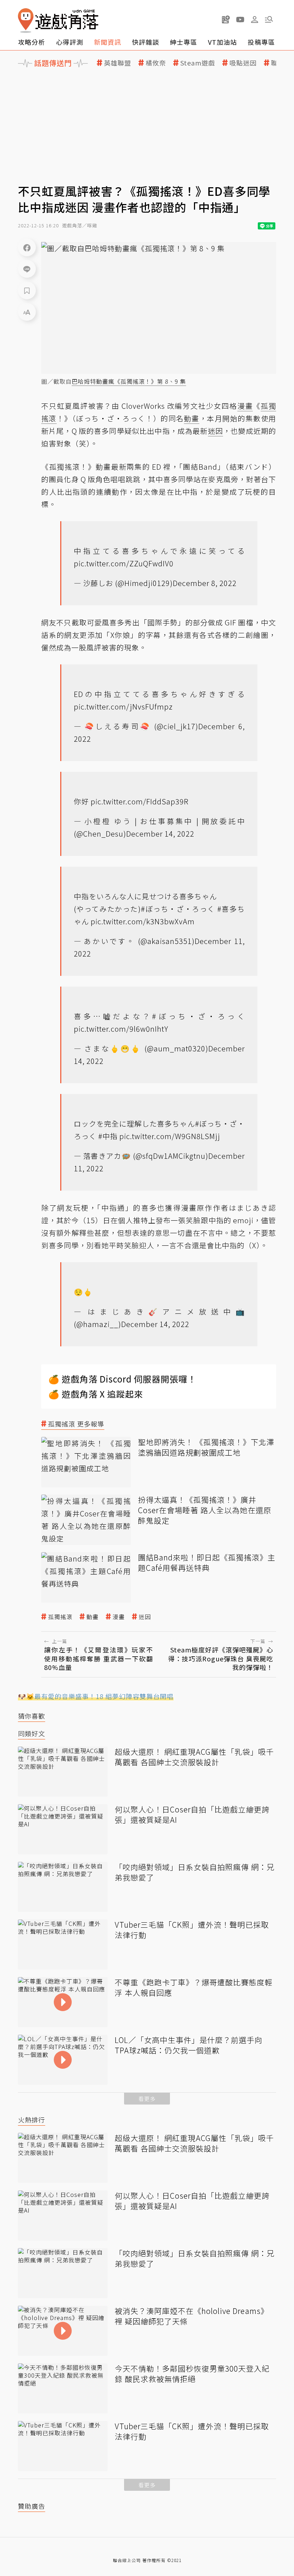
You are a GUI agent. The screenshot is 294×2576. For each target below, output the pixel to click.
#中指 (108, 1136)
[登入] (255, 20)
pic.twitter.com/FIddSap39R (140, 801)
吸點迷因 (243, 63)
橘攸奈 (156, 63)
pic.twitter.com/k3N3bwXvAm (143, 921)
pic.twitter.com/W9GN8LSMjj (170, 1136)
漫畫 (119, 1617)
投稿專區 (261, 42)
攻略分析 (32, 42)
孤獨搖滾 (60, 1617)
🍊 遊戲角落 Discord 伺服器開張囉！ (122, 1379)
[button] (269, 19)
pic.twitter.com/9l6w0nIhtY (121, 1029)
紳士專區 (184, 42)
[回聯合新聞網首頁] (26, 21)
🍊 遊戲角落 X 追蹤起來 (96, 1394)
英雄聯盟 (118, 63)
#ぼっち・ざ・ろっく (178, 909)
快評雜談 (146, 42)
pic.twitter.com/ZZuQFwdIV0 (124, 563)
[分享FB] (27, 247)
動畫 (93, 1617)
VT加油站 (222, 42)
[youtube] (240, 19)
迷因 (145, 1617)
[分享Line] (27, 269)
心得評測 (70, 42)
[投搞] (226, 19)
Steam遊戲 (198, 63)
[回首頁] (58, 21)
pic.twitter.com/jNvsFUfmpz (123, 706)
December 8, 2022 (205, 583)
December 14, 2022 (160, 834)
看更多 (147, 2099)
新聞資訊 (108, 42)
